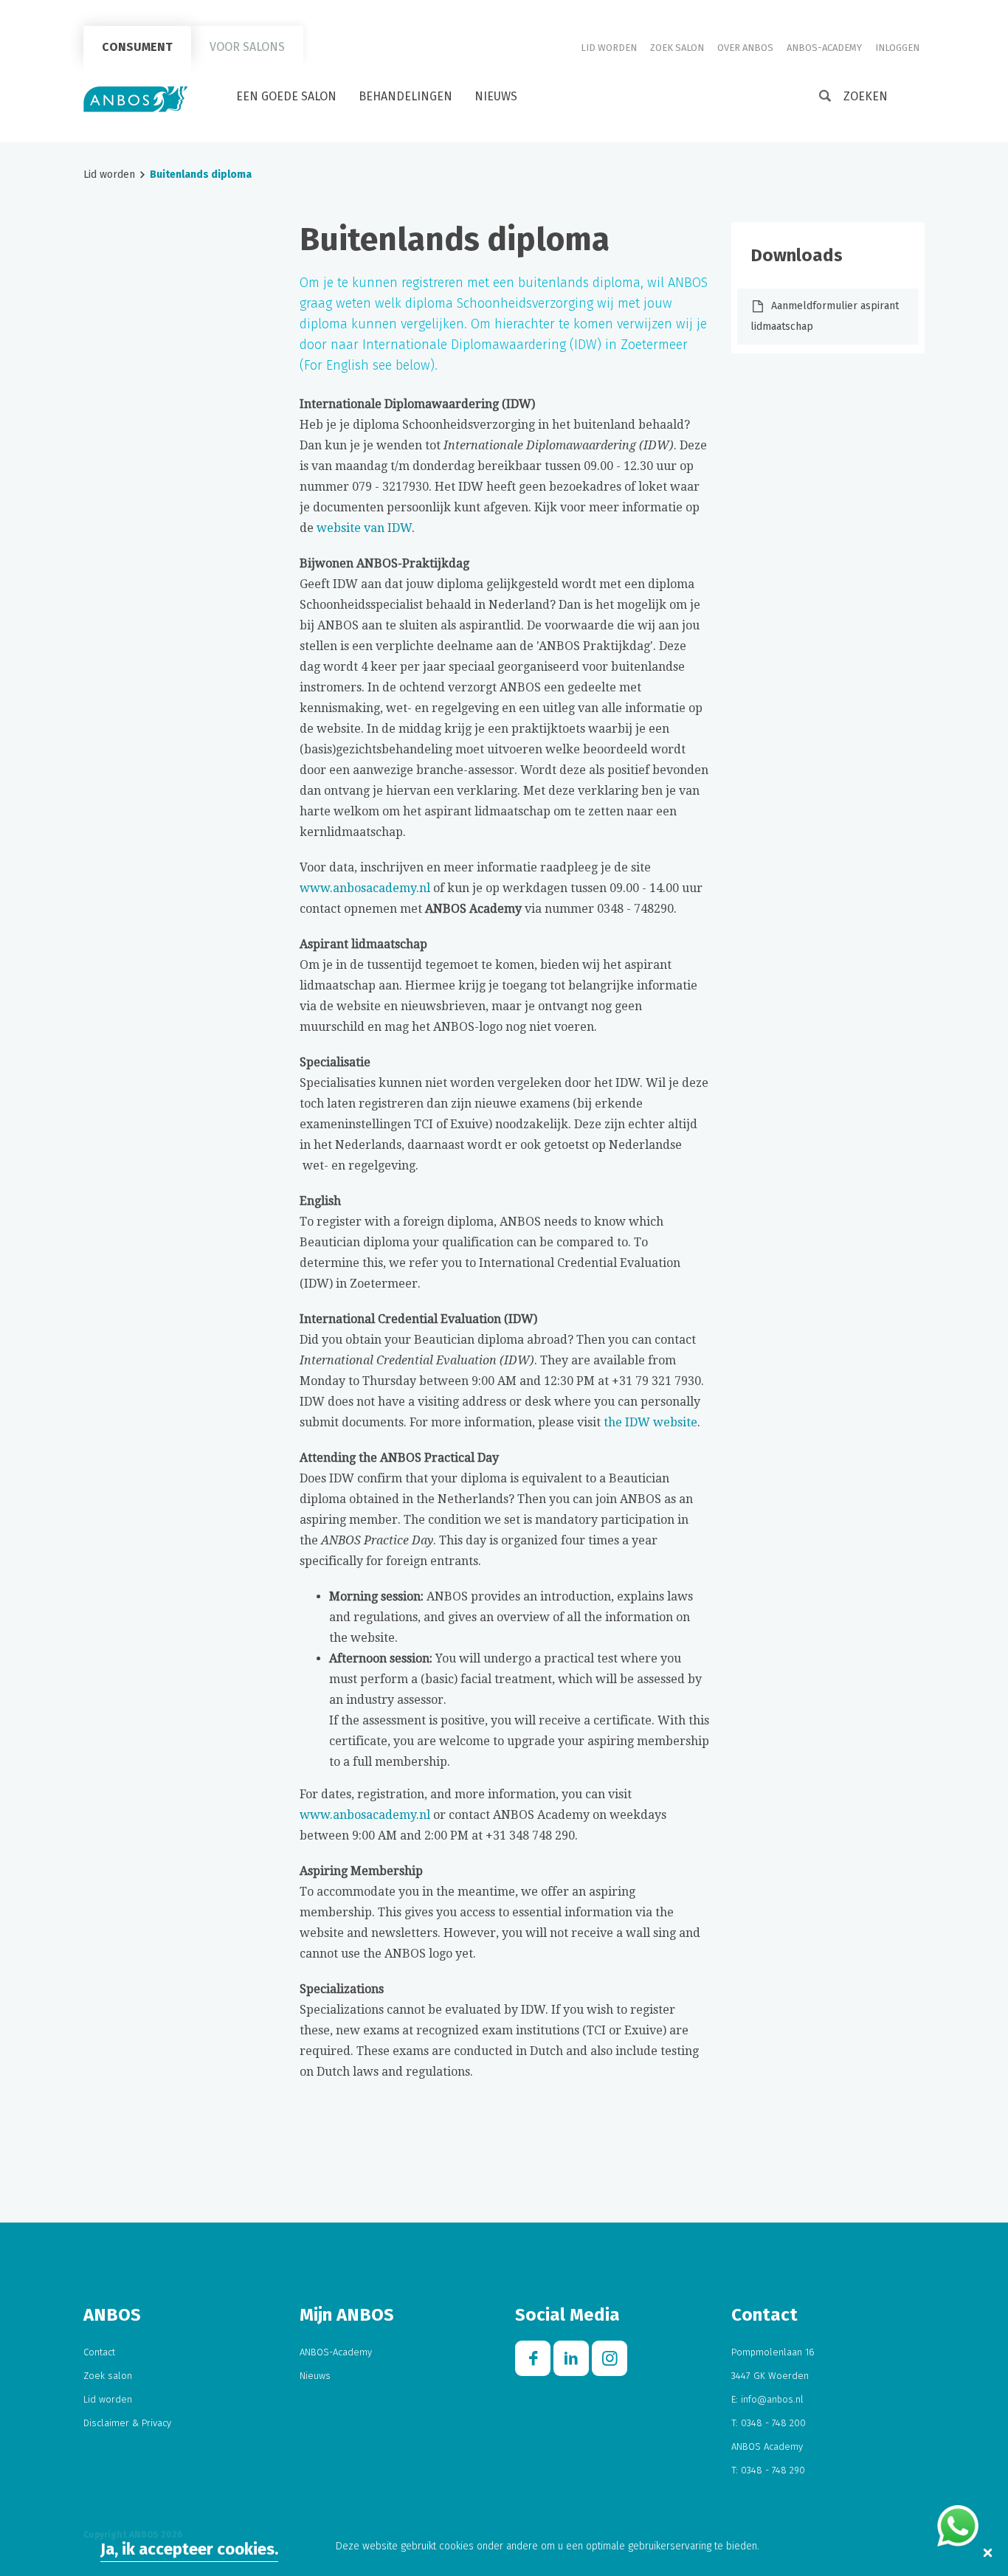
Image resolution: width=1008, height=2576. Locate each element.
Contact (99, 2352)
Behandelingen (405, 96)
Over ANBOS (745, 48)
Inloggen (897, 48)
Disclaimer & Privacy (127, 2423)
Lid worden (609, 48)
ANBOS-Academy (824, 48)
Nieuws (496, 96)
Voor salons (247, 47)
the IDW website (650, 1422)
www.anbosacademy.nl (365, 888)
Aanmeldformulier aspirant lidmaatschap (825, 316)
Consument (137, 47)
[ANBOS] (136, 99)
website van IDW (364, 528)
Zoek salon (677, 48)
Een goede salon (286, 96)
